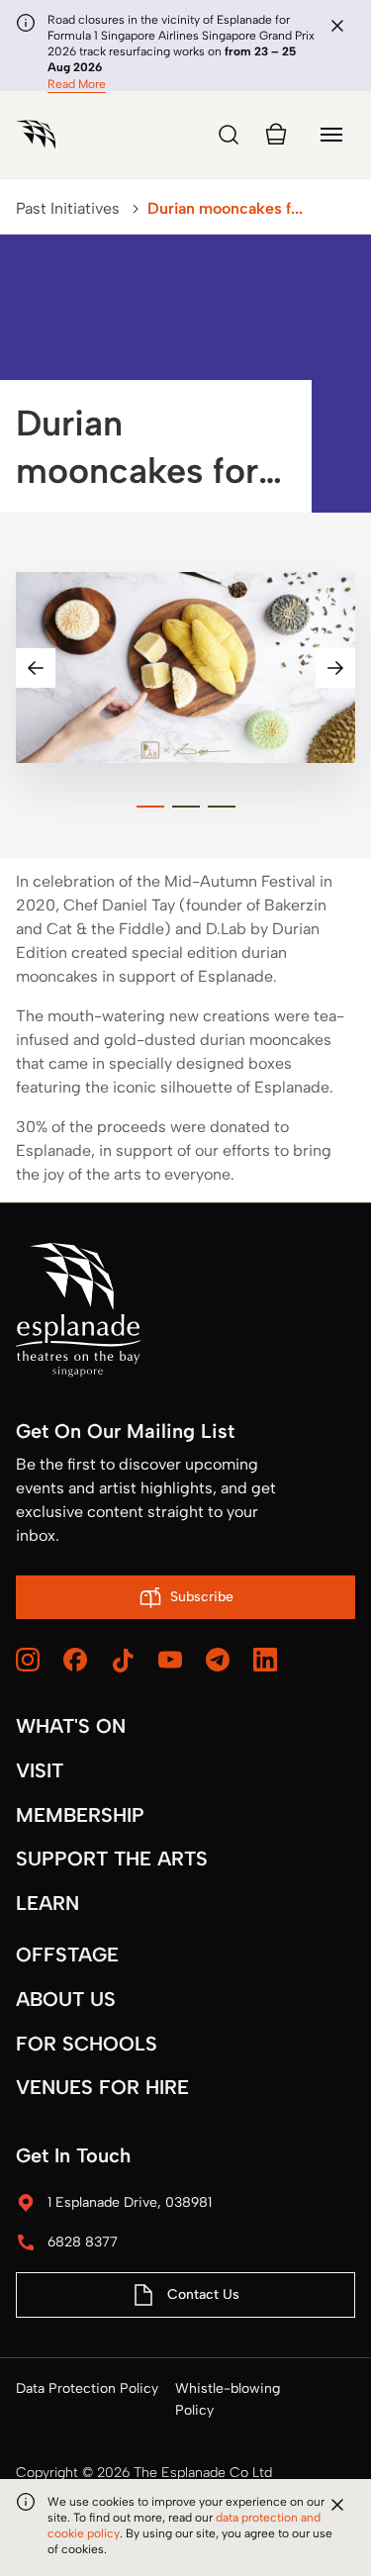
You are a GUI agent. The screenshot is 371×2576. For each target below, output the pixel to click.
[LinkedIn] (265, 1660)
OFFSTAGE (67, 1955)
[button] (185, 668)
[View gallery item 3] (222, 807)
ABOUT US (66, 1999)
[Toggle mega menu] (331, 135)
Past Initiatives (68, 208)
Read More (77, 84)
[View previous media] (36, 668)
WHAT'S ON (71, 1726)
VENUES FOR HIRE (102, 2087)
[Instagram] (28, 1660)
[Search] (229, 135)
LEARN (47, 1903)
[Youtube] (170, 1660)
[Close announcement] (337, 26)
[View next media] (335, 668)
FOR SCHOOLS (87, 2044)
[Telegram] (218, 1660)
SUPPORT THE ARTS (112, 1859)
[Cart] (276, 135)
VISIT (40, 1770)
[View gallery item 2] (186, 807)
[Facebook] (75, 1660)
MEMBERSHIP (80, 1815)
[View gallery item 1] (150, 807)
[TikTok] (123, 1661)
